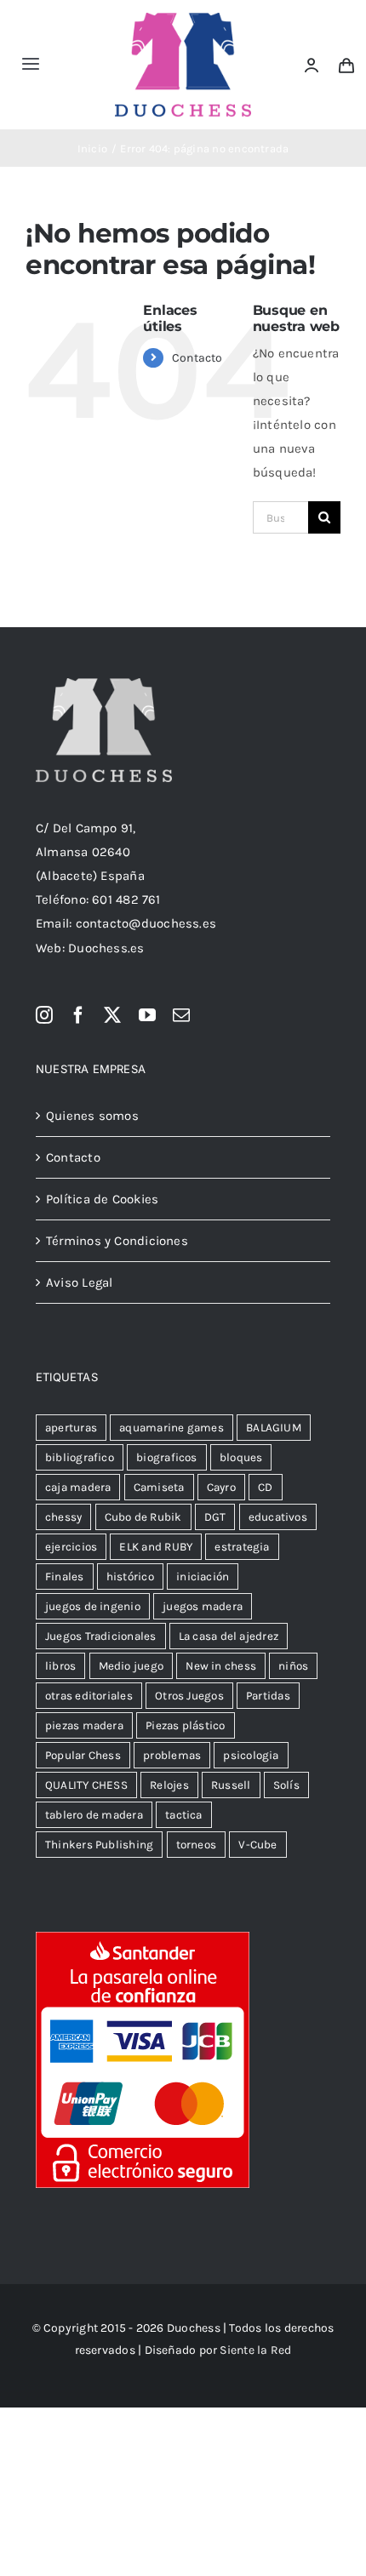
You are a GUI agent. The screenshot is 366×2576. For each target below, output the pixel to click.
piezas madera (84, 1725)
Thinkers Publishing (99, 1845)
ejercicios (71, 1547)
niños (293, 1666)
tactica (184, 1815)
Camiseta (159, 1487)
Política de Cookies (102, 1199)
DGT (215, 1517)
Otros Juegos (189, 1696)
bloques (241, 1457)
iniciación (203, 1576)
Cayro (221, 1487)
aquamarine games (172, 1428)
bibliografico (80, 1457)
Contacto (197, 358)
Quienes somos (92, 1116)
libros (60, 1666)
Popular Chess (83, 1755)
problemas (172, 1755)
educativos (278, 1517)
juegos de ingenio (93, 1606)
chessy (63, 1517)
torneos (197, 1845)
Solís (286, 1785)
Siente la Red (255, 2350)
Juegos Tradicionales (101, 1636)
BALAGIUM (274, 1428)
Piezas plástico (185, 1725)
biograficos (166, 1457)
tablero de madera (94, 1815)
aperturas (71, 1428)
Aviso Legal (79, 1282)
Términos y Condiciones (117, 1241)
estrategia (242, 1547)
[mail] (181, 1015)
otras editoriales (89, 1696)
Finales (65, 1576)
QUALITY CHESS (86, 1785)
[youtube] (147, 1015)
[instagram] (44, 1015)
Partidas (268, 1696)
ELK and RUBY (156, 1547)
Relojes (169, 1785)
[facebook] (78, 1015)
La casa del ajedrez (229, 1636)
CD (265, 1487)
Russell (231, 1785)
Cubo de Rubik (143, 1517)
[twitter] (112, 1015)
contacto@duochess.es (146, 923)
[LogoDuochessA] (183, 19)
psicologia (251, 1755)
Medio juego (131, 1666)
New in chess (221, 1666)
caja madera (78, 1487)
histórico (130, 1576)
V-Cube (257, 1845)
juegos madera (203, 1606)
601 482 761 (126, 900)
